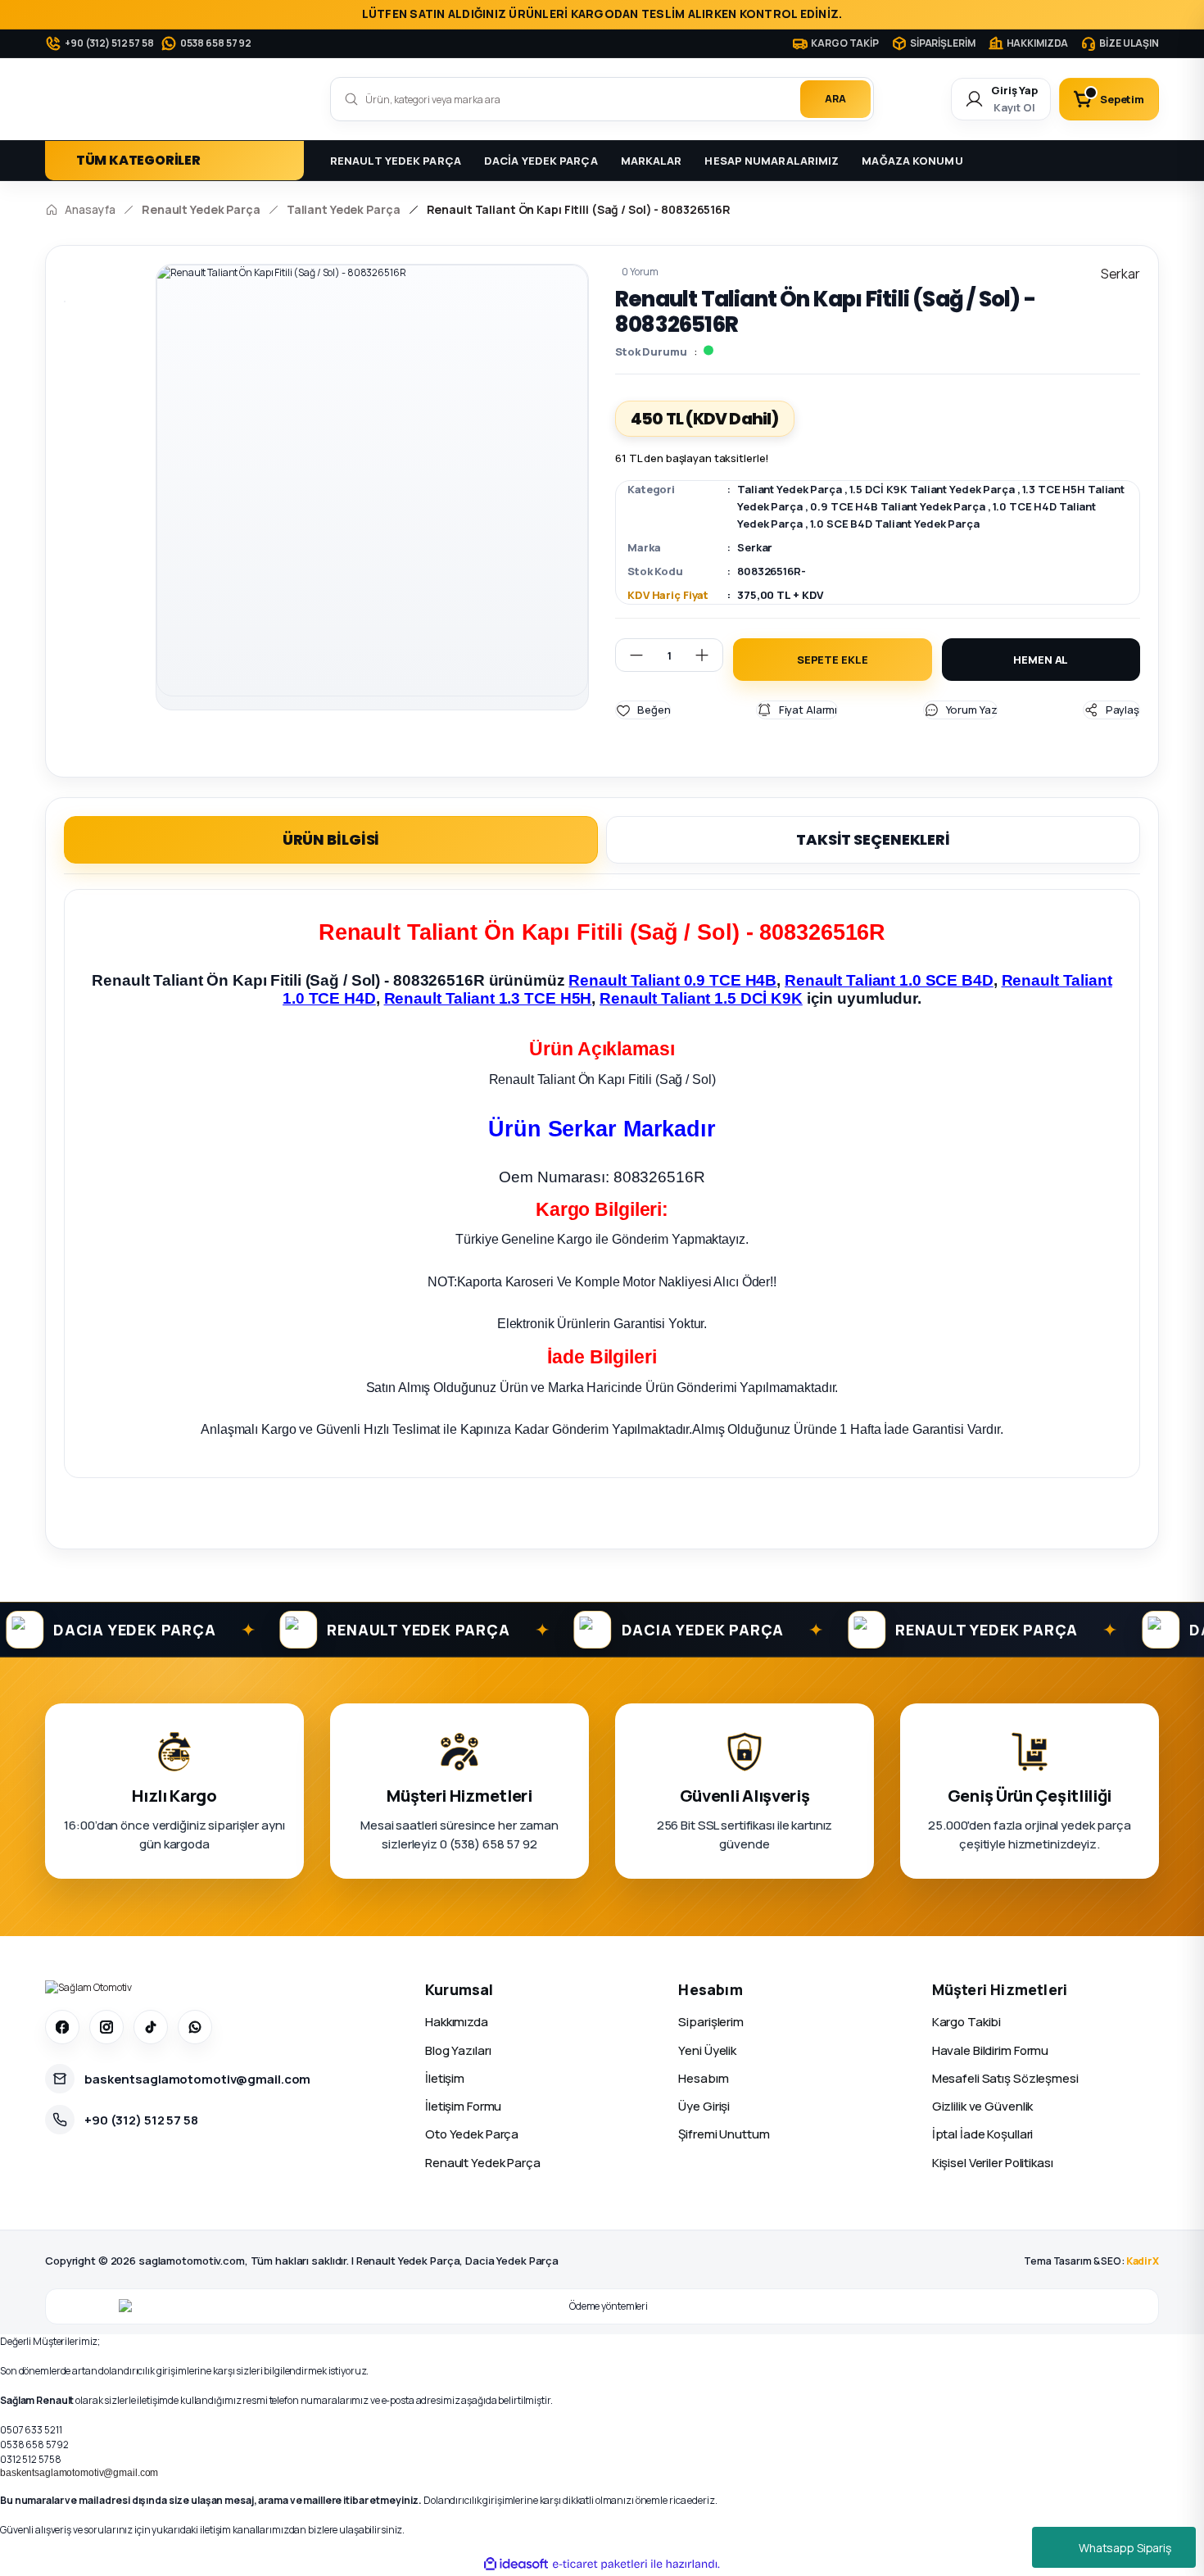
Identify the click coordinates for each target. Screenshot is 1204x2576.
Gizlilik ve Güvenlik (983, 2106)
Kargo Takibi (967, 2022)
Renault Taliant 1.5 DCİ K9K (701, 998)
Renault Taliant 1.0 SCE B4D (889, 980)
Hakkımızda (457, 2022)
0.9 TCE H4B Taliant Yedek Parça (897, 506)
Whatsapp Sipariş (1125, 2548)
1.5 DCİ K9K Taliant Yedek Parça (932, 489)
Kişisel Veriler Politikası (993, 2163)
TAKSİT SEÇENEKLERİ (873, 839)
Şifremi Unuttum (724, 2134)
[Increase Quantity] (708, 655)
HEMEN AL (1041, 660)
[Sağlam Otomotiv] (88, 1988)
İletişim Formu (463, 2106)
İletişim (445, 2078)
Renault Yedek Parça (483, 2163)
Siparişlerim (711, 2022)
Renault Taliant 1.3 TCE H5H (488, 998)
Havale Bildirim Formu (990, 2050)
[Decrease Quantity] (630, 655)
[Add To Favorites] (643, 710)
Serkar (755, 547)
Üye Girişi (704, 2106)
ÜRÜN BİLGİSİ (331, 839)
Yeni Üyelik (707, 2050)
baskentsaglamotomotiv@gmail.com (79, 2473)
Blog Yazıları (458, 2050)
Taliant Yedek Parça (790, 489)
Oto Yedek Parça (472, 2134)
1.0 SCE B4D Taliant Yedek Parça (894, 524)
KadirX (1143, 2261)
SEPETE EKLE (833, 660)
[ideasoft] (516, 2564)
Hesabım (703, 2078)
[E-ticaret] (600, 2565)
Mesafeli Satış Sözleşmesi (1005, 2078)
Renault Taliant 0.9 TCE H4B (672, 980)
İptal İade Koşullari (983, 2134)
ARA (835, 99)
